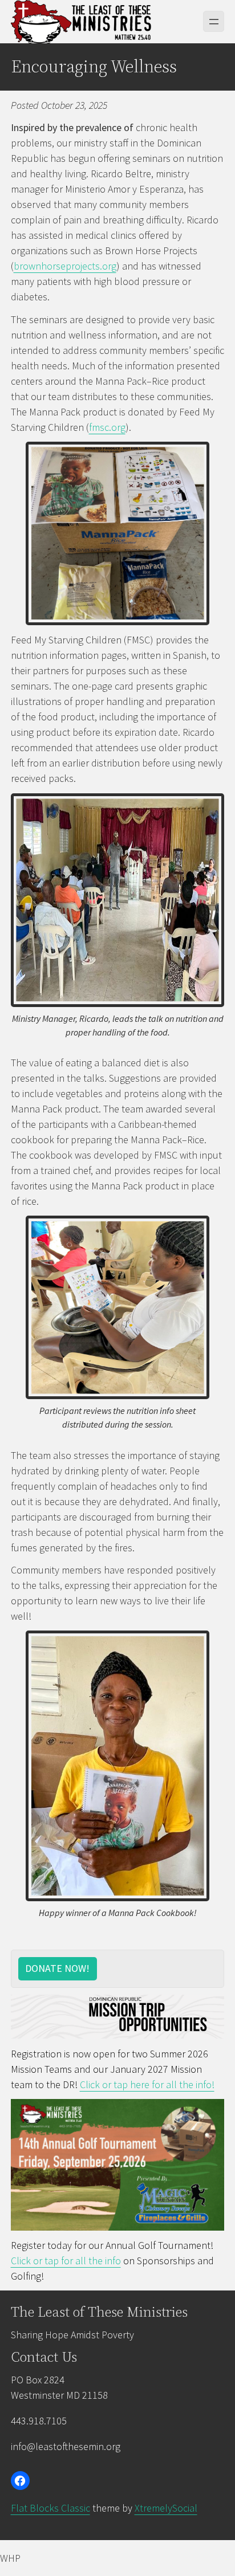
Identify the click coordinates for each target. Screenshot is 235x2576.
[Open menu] (214, 21)
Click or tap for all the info (66, 2261)
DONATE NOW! (57, 1968)
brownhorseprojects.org (65, 266)
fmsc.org (107, 427)
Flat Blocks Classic (50, 2508)
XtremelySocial (166, 2508)
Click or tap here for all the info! (147, 2084)
